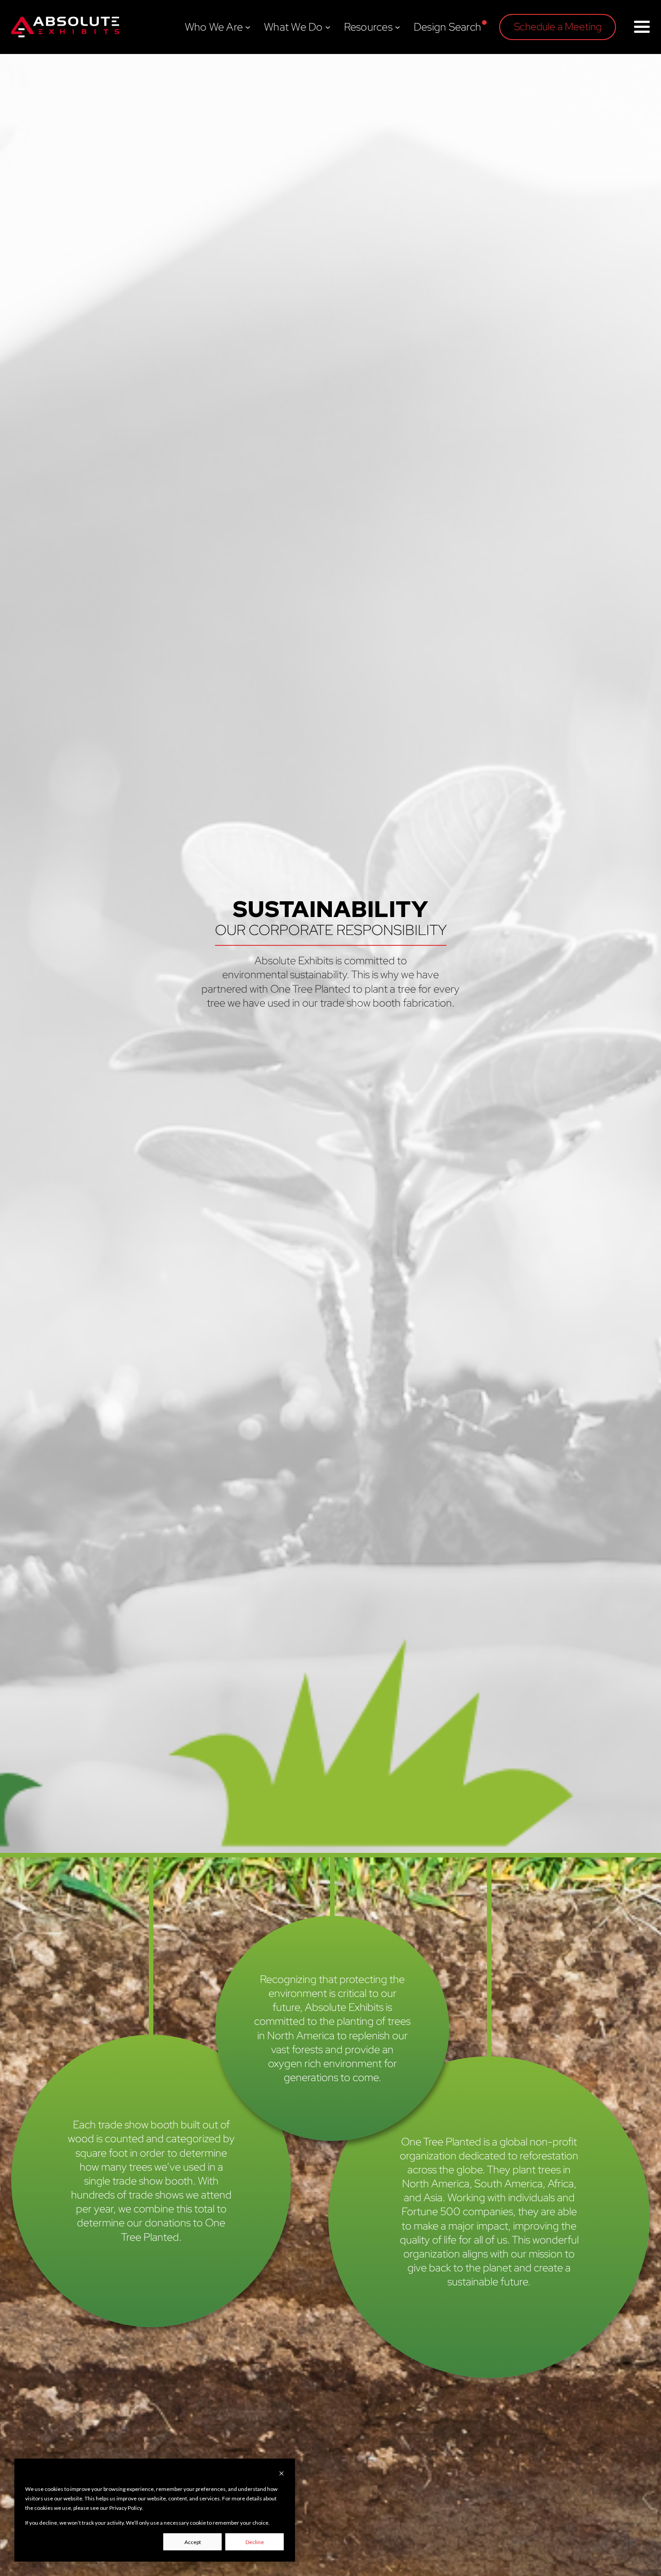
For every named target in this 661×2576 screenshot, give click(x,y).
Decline (255, 2542)
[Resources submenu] (397, 27)
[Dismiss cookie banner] (281, 2474)
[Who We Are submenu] (248, 27)
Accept (193, 2542)
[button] (558, 27)
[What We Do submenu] (328, 27)
